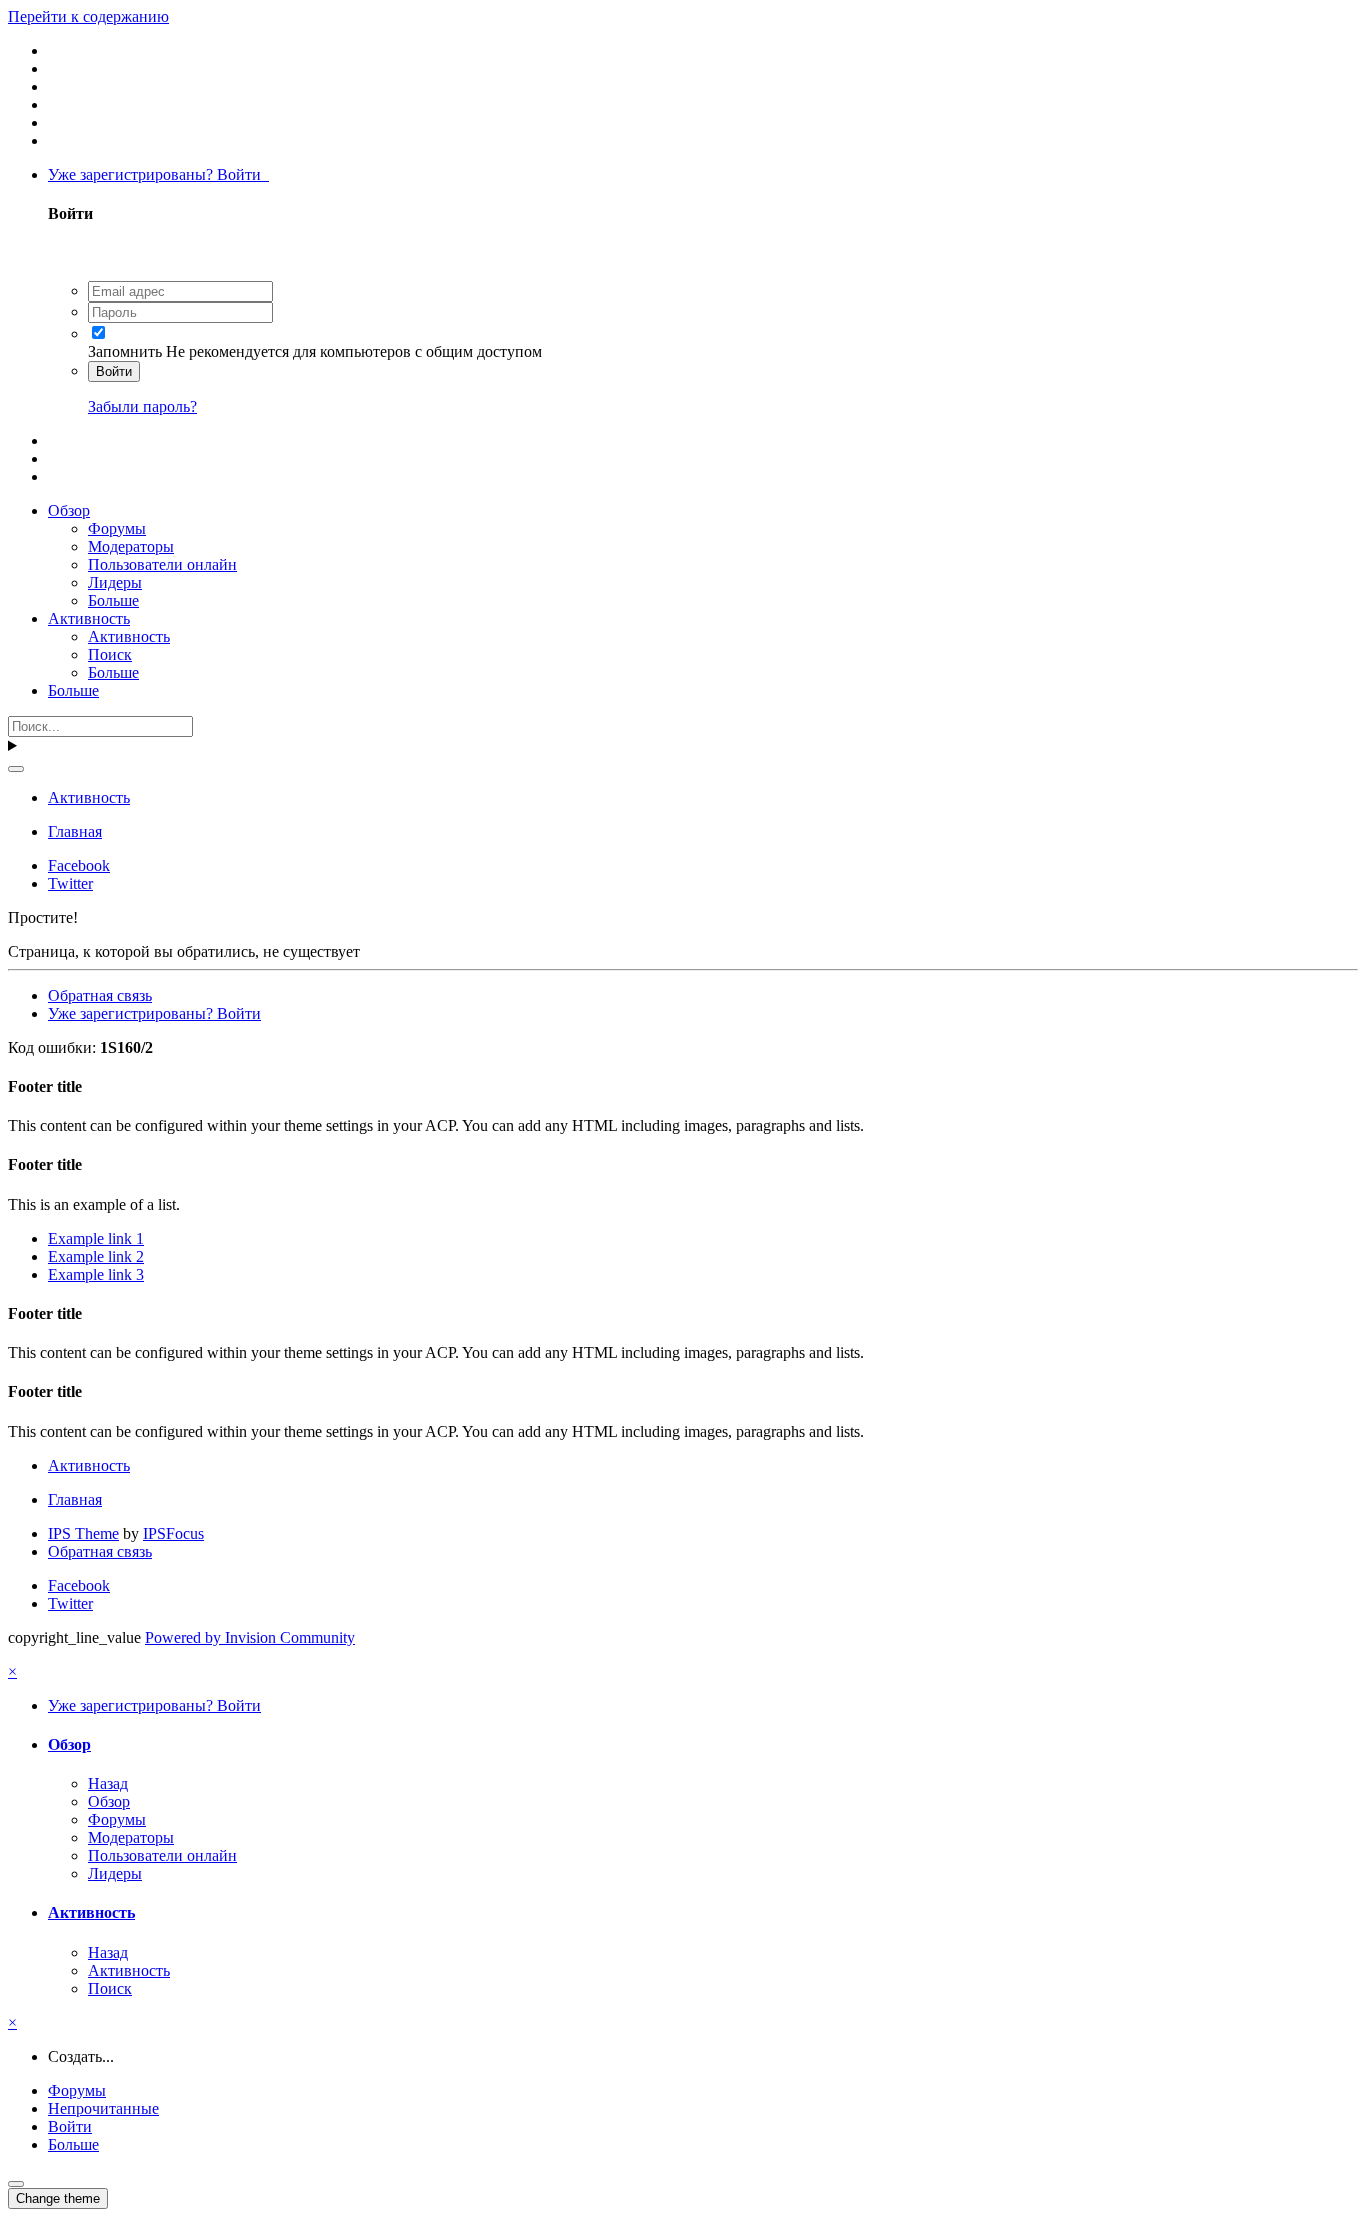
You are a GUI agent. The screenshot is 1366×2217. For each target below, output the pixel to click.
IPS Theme (83, 1533)
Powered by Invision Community (250, 1637)
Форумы (117, 528)
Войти (114, 371)
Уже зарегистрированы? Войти (158, 174)
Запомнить (125, 351)
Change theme (58, 2198)
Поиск (110, 654)
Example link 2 (96, 1256)
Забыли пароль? (142, 406)
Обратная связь (100, 995)
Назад (108, 1783)
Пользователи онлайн (162, 564)
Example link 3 (96, 1274)
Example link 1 (96, 1238)
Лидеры (115, 582)
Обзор (69, 510)
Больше (113, 600)
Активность (89, 618)
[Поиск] (16, 769)
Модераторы (131, 546)
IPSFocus (173, 1533)
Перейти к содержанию (88, 16)
